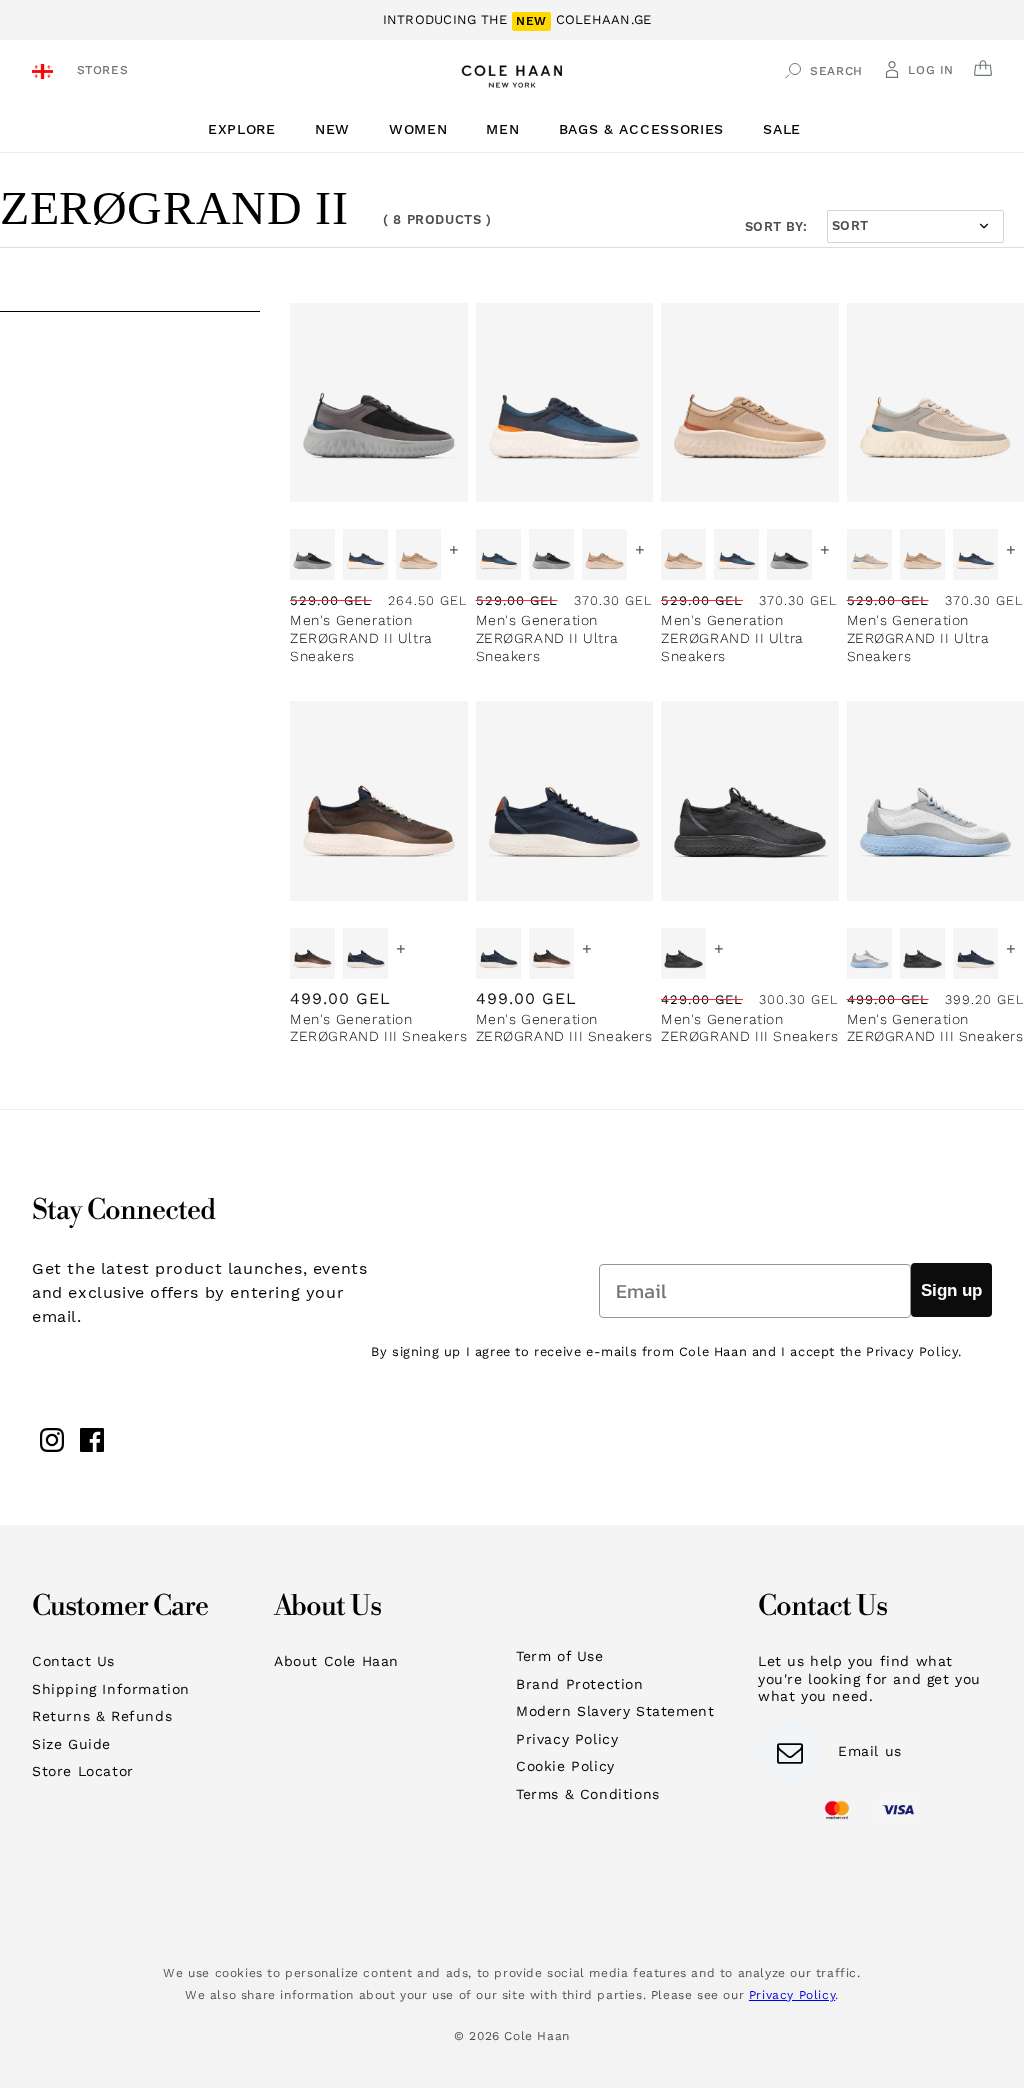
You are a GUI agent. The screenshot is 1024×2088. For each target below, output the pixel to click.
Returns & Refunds (102, 1716)
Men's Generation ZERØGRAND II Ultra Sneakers (361, 638)
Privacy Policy (567, 1739)
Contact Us (73, 1661)
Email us (870, 1751)
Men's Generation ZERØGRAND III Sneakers (378, 1028)
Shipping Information (111, 1689)
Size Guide (71, 1744)
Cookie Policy (565, 1766)
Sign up (951, 1290)
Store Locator (83, 1771)
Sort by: (776, 226)
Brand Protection (580, 1684)
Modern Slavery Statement (615, 1711)
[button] (249, 129)
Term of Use (560, 1656)
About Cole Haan (336, 1661)
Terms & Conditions (588, 1794)
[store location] (45, 73)
